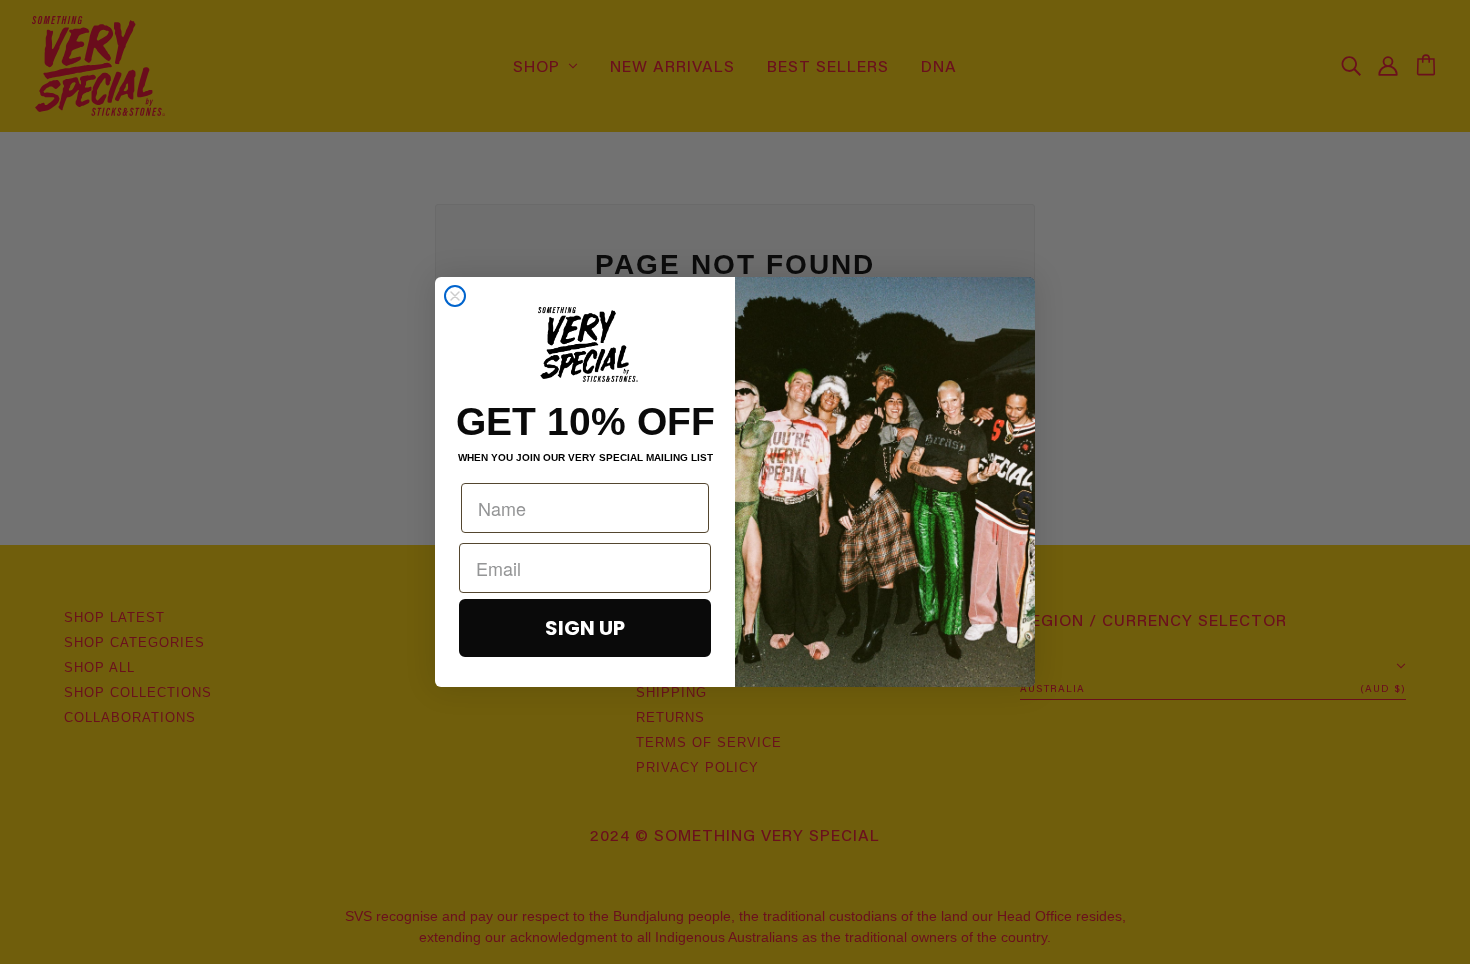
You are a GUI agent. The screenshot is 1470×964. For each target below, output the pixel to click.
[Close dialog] (455, 296)
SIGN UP (585, 628)
